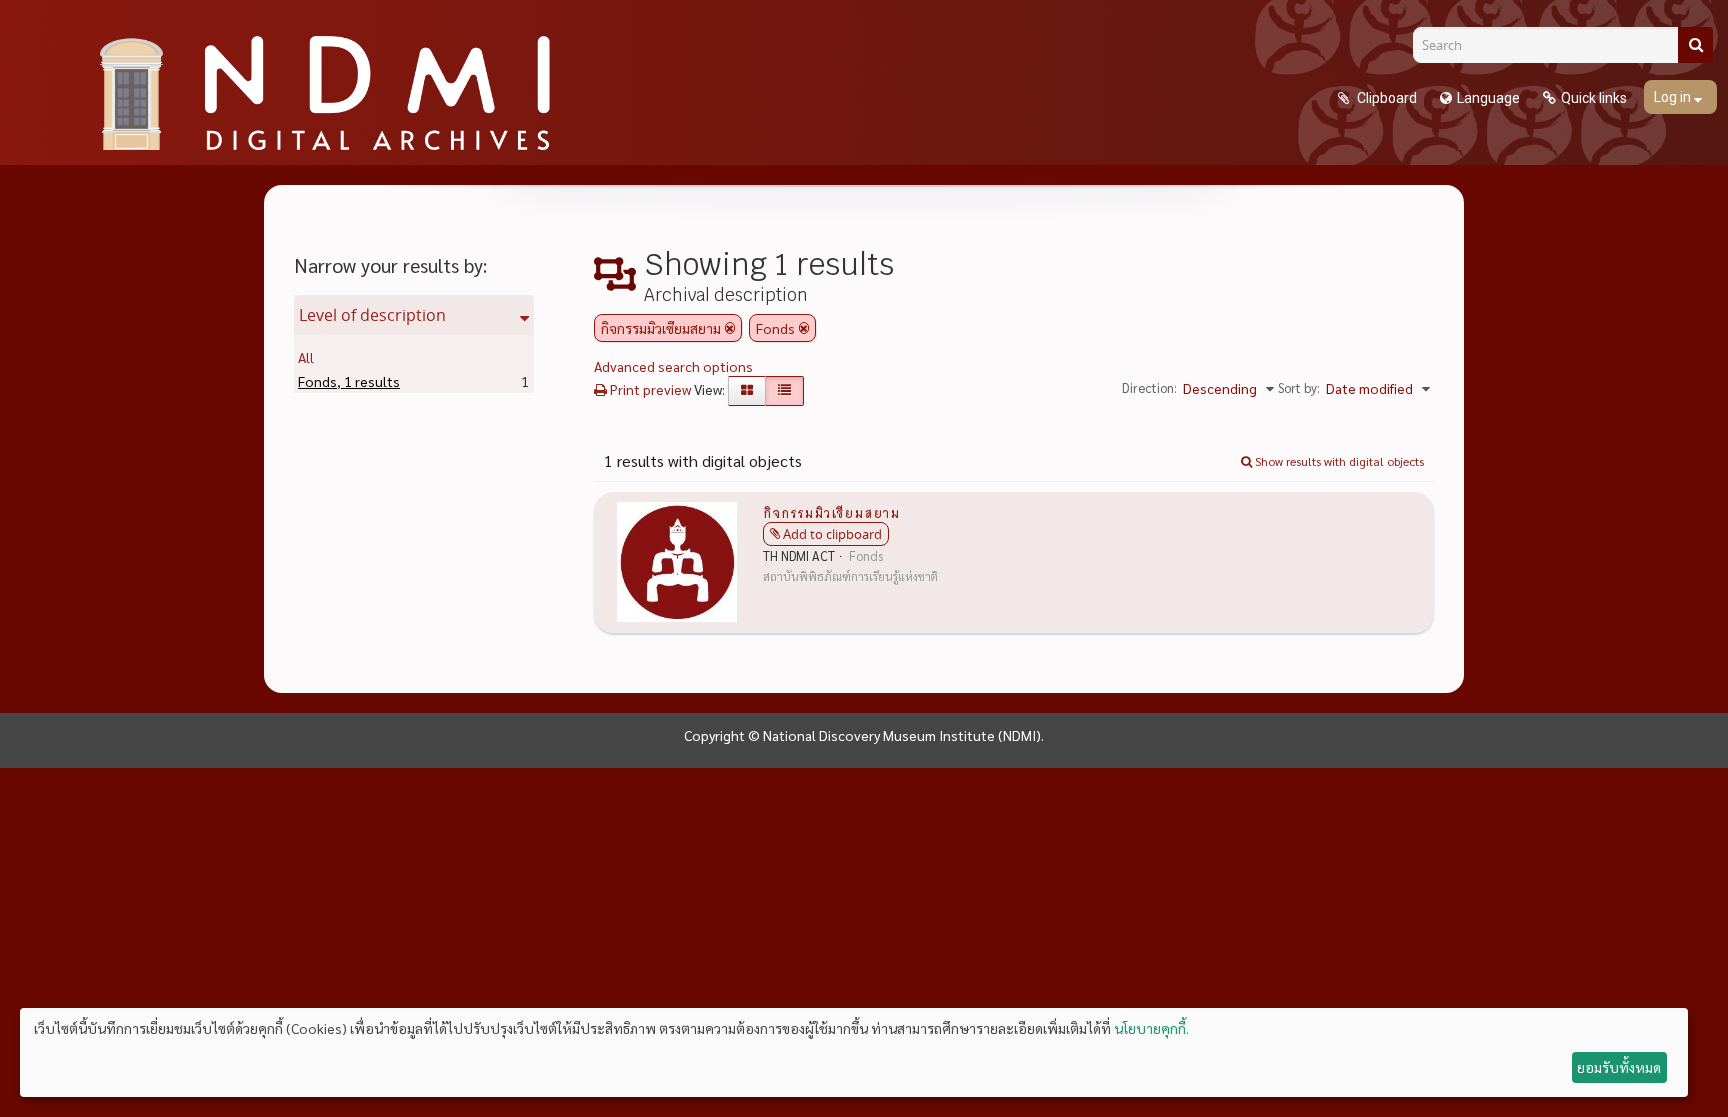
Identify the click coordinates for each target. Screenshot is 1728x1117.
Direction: (1149, 387)
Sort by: (1299, 387)
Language (1488, 98)
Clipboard (1385, 98)
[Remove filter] (730, 328)
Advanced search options (673, 366)
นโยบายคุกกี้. (1151, 1028)
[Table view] (784, 391)
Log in (1674, 97)
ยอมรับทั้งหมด (1619, 1067)
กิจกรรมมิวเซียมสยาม (831, 512)
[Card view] (747, 391)
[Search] (1695, 45)
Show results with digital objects (1338, 461)
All (306, 357)
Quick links (1594, 98)
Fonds (349, 381)
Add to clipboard (832, 534)
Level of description (372, 315)
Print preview (649, 389)
